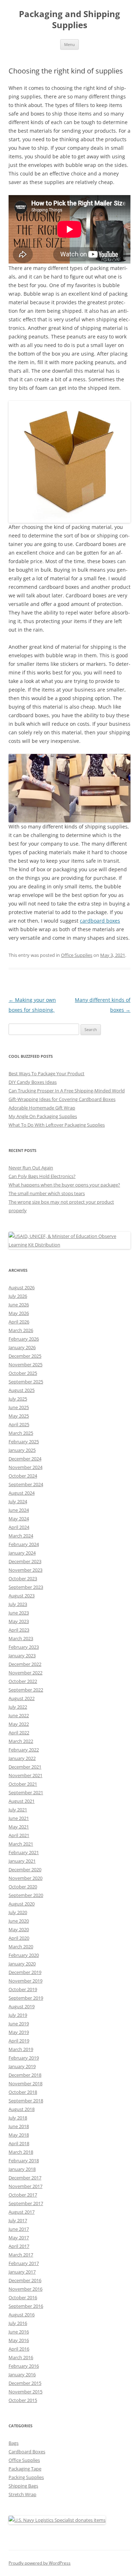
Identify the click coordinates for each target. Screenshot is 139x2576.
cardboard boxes (100, 921)
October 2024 (23, 1476)
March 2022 (21, 1741)
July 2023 (18, 1604)
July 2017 (18, 2220)
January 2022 (22, 1758)
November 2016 (25, 2289)
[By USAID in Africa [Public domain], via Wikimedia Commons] (69, 1245)
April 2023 (19, 1630)
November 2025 (25, 1364)
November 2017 (25, 2186)
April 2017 (19, 2246)
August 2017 (22, 2212)
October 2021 (23, 1784)
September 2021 (26, 1792)
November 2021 (25, 1775)
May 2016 (19, 2340)
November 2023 (25, 1570)
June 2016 (19, 2332)
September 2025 (26, 1382)
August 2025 (22, 1390)
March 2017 (21, 2255)
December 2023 (25, 1561)
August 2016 (22, 2315)
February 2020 (24, 1955)
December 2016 (25, 2280)
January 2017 (22, 2272)
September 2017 (26, 2203)
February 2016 (24, 2366)
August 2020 (22, 1904)
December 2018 (25, 2075)
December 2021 (25, 1767)
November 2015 (25, 2392)
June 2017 (19, 2229)
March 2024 (21, 1536)
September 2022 (26, 1690)
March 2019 (21, 2049)
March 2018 (21, 2152)
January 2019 (22, 2066)
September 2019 (26, 1998)
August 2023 (22, 1596)
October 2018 (23, 2092)
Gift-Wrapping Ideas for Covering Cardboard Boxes (62, 1099)
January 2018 (22, 2169)
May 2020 (19, 1929)
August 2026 (22, 1287)
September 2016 (26, 2306)
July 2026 (18, 1296)
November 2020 (25, 1878)
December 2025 (25, 1356)
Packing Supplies (26, 2477)
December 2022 (25, 1664)
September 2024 (26, 1484)
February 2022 (24, 1750)
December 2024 (25, 1459)
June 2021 (19, 1818)
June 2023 (19, 1613)
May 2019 (19, 2032)
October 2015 (23, 2400)
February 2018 (24, 2161)
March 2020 (21, 1947)
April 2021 (19, 1835)
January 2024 (22, 1553)
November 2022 (25, 1673)
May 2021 (19, 1827)
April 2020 (19, 1938)
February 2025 (24, 1442)
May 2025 (19, 1416)
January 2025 (22, 1450)
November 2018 (25, 2083)
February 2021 (24, 1852)
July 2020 (18, 1912)
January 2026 (22, 1347)
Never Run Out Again (31, 1168)
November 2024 (25, 1467)
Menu (69, 44)
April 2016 (19, 2349)
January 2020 (22, 1964)
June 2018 (19, 2126)
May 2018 (19, 2135)
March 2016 (21, 2357)
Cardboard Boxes (27, 2452)
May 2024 (19, 1519)
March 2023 (21, 1638)
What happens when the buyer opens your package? (64, 1185)
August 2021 (22, 1801)
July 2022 (18, 1707)
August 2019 (22, 2006)
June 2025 (19, 1407)
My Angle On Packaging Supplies (43, 1116)
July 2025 (18, 1399)
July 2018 (18, 2118)
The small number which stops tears (47, 1193)
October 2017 (23, 2195)
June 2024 (19, 1510)
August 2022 (22, 1698)
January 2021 (22, 1861)
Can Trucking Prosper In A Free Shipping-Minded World (67, 1091)
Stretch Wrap (22, 2494)
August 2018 (22, 2109)
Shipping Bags (23, 2486)
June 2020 (19, 1921)
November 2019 (25, 1981)
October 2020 (23, 1887)
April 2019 (19, 2041)
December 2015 (25, 2383)
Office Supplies (77, 955)
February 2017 (24, 2263)
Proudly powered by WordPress (40, 2563)
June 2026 (19, 1305)
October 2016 (23, 2297)
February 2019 (24, 2058)
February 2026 (24, 1339)
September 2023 (26, 1587)
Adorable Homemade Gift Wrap (42, 1108)
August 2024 (22, 1493)
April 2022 (19, 1733)
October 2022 (23, 1681)
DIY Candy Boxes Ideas (33, 1082)
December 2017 (25, 2178)
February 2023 (24, 1647)
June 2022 (19, 1715)
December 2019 (25, 1972)
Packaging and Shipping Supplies (69, 20)
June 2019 (19, 2024)
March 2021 (21, 1844)
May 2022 (19, 1724)
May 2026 (19, 1313)
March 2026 (21, 1330)
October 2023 (23, 1578)
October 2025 (23, 1373)
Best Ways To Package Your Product (47, 1073)
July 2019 (18, 2015)
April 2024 (19, 1527)
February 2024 (24, 1544)
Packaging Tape (25, 2469)
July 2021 (18, 1810)
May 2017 (19, 2238)
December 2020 (25, 1869)
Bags (14, 2443)
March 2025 (21, 1433)
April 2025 (19, 1424)
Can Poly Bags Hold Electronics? (42, 1176)
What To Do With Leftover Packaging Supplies (57, 1125)
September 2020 (26, 1895)
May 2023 (19, 1621)
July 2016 (18, 2323)
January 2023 (22, 1656)
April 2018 (19, 2143)
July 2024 (18, 1501)
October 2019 (23, 1989)
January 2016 (22, 2374)
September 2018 (26, 2101)
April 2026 (19, 1322)
